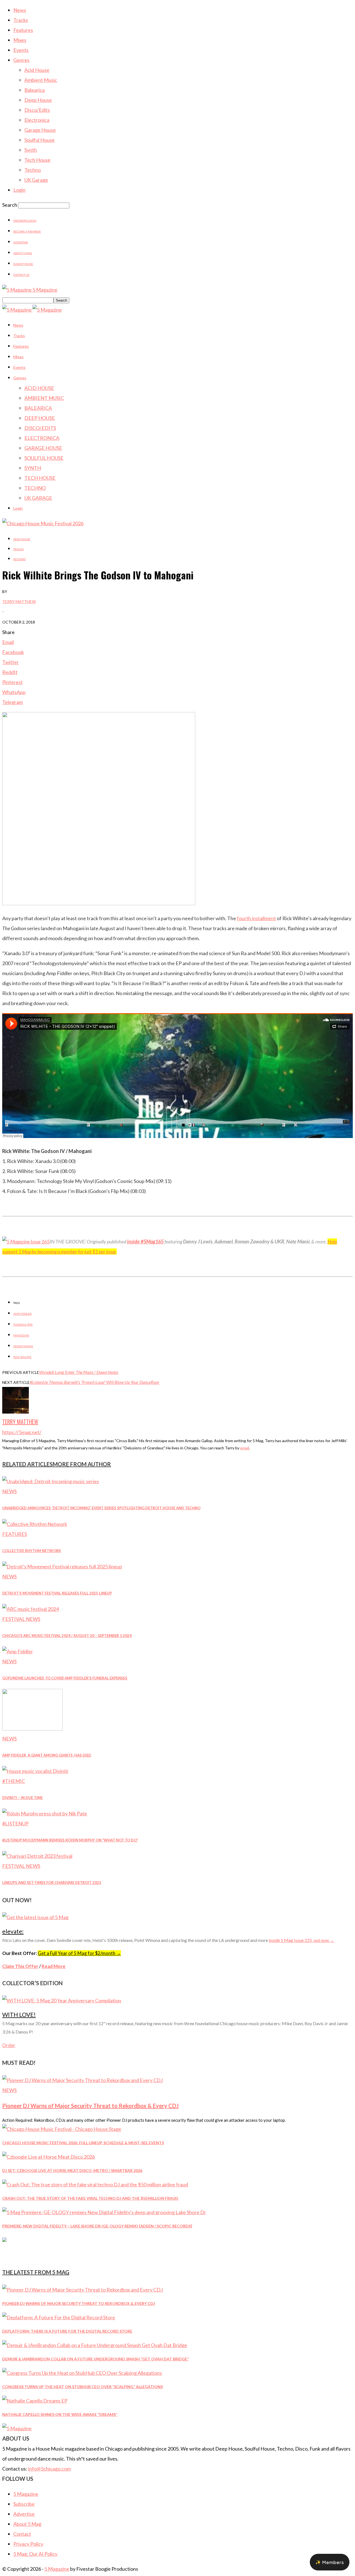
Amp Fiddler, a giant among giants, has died (47, 1755)
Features (23, 30)
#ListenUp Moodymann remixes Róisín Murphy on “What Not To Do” (70, 1840)
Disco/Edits (37, 110)
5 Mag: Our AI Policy (35, 2554)
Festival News (21, 1619)
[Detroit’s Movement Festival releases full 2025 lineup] (62, 1566)
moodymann (23, 1346)
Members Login (25, 221)
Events (21, 50)
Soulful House (40, 140)
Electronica (37, 120)
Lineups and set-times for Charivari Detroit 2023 (52, 1883)
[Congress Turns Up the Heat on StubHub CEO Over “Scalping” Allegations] (82, 2373)
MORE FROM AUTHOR (82, 1464)
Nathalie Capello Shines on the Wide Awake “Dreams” (60, 2414)
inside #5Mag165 (145, 1242)
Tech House (37, 160)
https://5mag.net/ (22, 1432)
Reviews (19, 559)
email (245, 1448)
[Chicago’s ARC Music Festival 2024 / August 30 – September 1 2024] (31, 1609)
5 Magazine (26, 2494)
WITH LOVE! (19, 2014)
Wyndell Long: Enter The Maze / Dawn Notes (79, 1372)
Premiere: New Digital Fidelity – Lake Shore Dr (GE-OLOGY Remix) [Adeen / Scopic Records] (97, 2226)
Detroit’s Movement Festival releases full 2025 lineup (57, 1593)
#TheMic (14, 1781)
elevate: (13, 1931)
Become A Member (27, 231)
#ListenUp (15, 1823)
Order (9, 2045)
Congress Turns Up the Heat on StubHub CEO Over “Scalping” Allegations (83, 2387)
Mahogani (21, 1335)
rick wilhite (22, 1357)
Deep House (38, 100)
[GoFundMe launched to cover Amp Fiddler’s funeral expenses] (18, 1651)
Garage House (40, 130)
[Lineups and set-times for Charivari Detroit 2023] (37, 1856)
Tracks (21, 20)
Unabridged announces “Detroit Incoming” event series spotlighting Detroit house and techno (101, 1508)
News (20, 10)
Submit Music (23, 264)
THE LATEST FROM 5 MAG (36, 2272)
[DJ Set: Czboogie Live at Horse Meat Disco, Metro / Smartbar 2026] (49, 2157)
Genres (21, 60)
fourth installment (256, 918)
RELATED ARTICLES (27, 1464)
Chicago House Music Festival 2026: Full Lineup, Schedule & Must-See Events (83, 2143)
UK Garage (36, 180)
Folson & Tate (23, 1324)
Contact (22, 2534)
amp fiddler (22, 1314)
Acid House (37, 70)
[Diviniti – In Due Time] (35, 1771)
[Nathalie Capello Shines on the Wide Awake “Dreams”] (35, 2401)
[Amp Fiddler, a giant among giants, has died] (32, 1729)
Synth (31, 150)
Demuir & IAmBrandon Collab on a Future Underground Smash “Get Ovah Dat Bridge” (96, 2359)
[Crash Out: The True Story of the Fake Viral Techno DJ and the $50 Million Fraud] (95, 2184)
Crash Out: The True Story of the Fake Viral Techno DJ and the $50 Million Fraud (90, 2198)
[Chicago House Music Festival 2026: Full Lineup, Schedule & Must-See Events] (62, 2129)
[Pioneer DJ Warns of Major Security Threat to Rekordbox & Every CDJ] (83, 2080)
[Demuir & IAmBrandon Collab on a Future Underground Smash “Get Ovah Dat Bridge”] (95, 2345)
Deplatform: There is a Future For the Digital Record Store (67, 2331)
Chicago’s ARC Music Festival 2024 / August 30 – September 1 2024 (67, 1636)
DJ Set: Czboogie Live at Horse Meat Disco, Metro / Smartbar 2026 (72, 2170)
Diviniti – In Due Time (22, 1798)
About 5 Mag (23, 253)
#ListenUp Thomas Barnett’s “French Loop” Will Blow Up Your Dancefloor (95, 1382)
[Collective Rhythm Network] (35, 1524)
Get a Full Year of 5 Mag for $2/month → (79, 1953)
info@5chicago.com (49, 2469)
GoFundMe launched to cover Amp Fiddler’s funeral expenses (65, 1678)
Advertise (21, 242)
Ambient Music (41, 80)
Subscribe (24, 2504)
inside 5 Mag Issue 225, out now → (301, 1940)
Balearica (35, 90)
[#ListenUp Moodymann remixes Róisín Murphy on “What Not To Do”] (45, 1813)
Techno (33, 170)
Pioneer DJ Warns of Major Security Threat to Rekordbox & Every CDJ (90, 2106)
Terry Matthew (19, 601)
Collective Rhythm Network (32, 1551)
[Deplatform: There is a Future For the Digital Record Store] (59, 2317)
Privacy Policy (28, 2544)
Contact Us (21, 275)
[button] (330, 2562)
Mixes (20, 40)
